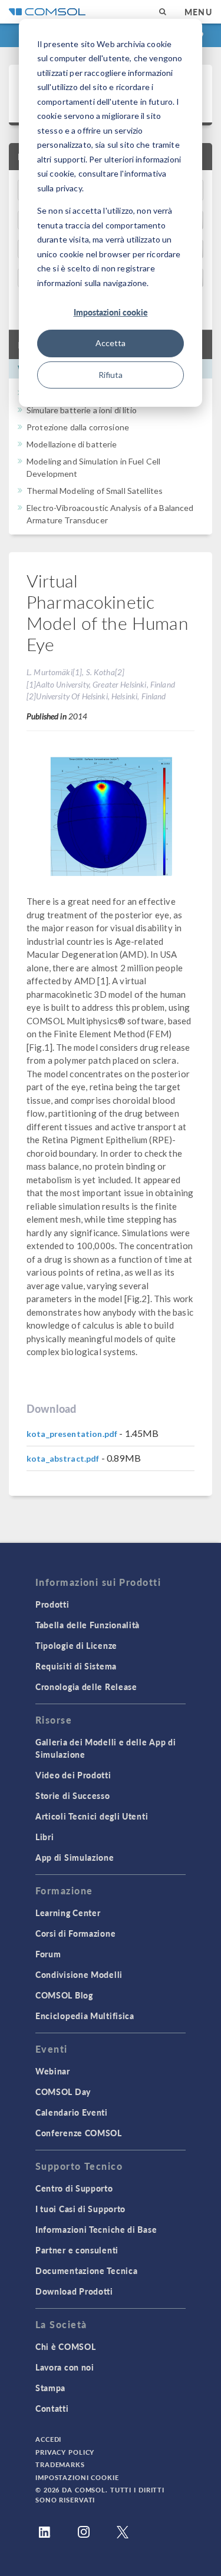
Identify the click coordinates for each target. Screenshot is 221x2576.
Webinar (53, 2071)
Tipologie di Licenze (76, 1645)
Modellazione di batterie (72, 444)
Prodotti (52, 1604)
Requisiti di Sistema (76, 1666)
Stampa (50, 2388)
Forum (48, 1954)
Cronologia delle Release (86, 1687)
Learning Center (68, 1913)
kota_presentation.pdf (72, 1434)
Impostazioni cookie (111, 312)
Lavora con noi (65, 2367)
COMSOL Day (63, 2092)
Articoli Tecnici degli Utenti (92, 1816)
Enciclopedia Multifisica (85, 2016)
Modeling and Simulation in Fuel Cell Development (93, 467)
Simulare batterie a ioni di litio (82, 410)
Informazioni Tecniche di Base (96, 2229)
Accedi (48, 2439)
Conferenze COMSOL (79, 2133)
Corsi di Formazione (75, 1933)
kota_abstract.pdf (63, 1458)
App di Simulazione (75, 1857)
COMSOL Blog (64, 1995)
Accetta (111, 343)
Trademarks (60, 2464)
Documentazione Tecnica (86, 2270)
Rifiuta (111, 375)
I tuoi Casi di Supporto (80, 2209)
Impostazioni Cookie (77, 2477)
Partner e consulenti (77, 2250)
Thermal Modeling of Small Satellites (95, 491)
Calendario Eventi (72, 2112)
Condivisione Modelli (79, 1974)
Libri (45, 1837)
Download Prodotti (74, 2291)
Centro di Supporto (74, 2188)
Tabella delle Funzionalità (88, 1625)
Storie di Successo (73, 1795)
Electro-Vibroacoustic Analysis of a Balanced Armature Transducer (110, 514)
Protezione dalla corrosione (78, 427)
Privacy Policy (65, 2452)
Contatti (52, 2408)
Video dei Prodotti (73, 1775)
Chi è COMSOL (65, 2346)
